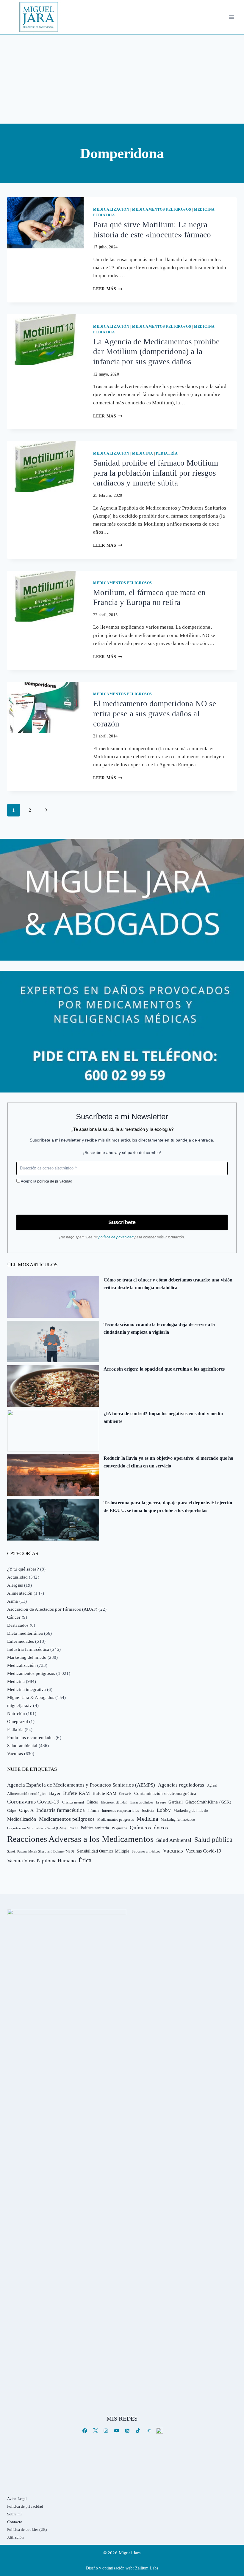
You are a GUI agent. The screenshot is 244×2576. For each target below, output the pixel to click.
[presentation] (45, 223)
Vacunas (15, 1754)
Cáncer (14, 1617)
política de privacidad (55, 1181)
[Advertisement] (122, 79)
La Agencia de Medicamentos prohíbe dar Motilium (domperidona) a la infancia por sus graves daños (156, 352)
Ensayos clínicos (142, 1802)
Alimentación (20, 1593)
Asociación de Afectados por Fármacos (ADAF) (52, 1609)
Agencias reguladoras (181, 1785)
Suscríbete (122, 1222)
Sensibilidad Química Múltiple (103, 1851)
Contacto (15, 2522)
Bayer (55, 1793)
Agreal (212, 1785)
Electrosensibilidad (114, 1802)
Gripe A (26, 1810)
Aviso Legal (17, 2499)
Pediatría (104, 215)
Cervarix (125, 1794)
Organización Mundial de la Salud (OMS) (36, 1828)
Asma (12, 1601)
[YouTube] (116, 2431)
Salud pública (213, 1840)
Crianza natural (73, 1802)
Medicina (204, 209)
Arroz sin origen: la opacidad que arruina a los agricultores (164, 1369)
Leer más (108, 289)
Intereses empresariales (120, 1810)
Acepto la (46, 1181)
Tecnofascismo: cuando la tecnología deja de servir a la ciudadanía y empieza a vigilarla (159, 1328)
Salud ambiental (22, 1746)
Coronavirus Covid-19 (33, 1802)
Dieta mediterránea (25, 1633)
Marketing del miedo (27, 1657)
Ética (85, 1860)
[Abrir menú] (231, 17)
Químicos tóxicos (149, 1828)
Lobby (164, 1810)
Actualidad (17, 1577)
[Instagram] (106, 2431)
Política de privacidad (25, 2506)
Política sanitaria (95, 1828)
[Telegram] (149, 2431)
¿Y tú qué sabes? (23, 1569)
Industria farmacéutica (28, 1649)
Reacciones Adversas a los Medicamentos (80, 1839)
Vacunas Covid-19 (203, 1851)
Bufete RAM (76, 1793)
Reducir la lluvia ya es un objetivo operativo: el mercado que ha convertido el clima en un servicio (169, 1462)
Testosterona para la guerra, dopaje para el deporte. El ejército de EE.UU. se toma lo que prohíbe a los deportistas (168, 1507)
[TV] (159, 2431)
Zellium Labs (147, 2568)
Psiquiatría (119, 1828)
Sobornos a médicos (146, 1851)
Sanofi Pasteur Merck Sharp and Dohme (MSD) (41, 1851)
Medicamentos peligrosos (162, 209)
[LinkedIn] (127, 2431)
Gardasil (176, 1802)
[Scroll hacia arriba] (233, 2525)
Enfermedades (21, 1641)
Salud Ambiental (174, 1840)
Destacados (18, 1625)
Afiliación (15, 2537)
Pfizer (73, 1828)
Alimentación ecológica (27, 1794)
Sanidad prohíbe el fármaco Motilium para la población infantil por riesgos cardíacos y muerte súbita (156, 473)
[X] (95, 2431)
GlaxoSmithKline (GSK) (208, 1802)
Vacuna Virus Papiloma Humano (42, 1861)
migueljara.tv (19, 1705)
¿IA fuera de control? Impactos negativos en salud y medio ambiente (163, 1417)
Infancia (93, 1811)
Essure (161, 1802)
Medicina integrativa (26, 1689)
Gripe (12, 1811)
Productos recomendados (31, 1738)
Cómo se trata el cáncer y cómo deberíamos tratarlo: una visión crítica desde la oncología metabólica (168, 1284)
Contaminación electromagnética (165, 1793)
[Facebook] (85, 2431)
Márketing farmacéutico (178, 1820)
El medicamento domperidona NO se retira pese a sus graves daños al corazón (155, 714)
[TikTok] (138, 2431)
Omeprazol (18, 1721)
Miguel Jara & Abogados (31, 1697)
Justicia (148, 1810)
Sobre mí (14, 2514)
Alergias (15, 1585)
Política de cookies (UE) (27, 2530)
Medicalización (111, 209)
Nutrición (16, 1713)
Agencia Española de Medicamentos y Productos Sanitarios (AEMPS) (81, 1785)
